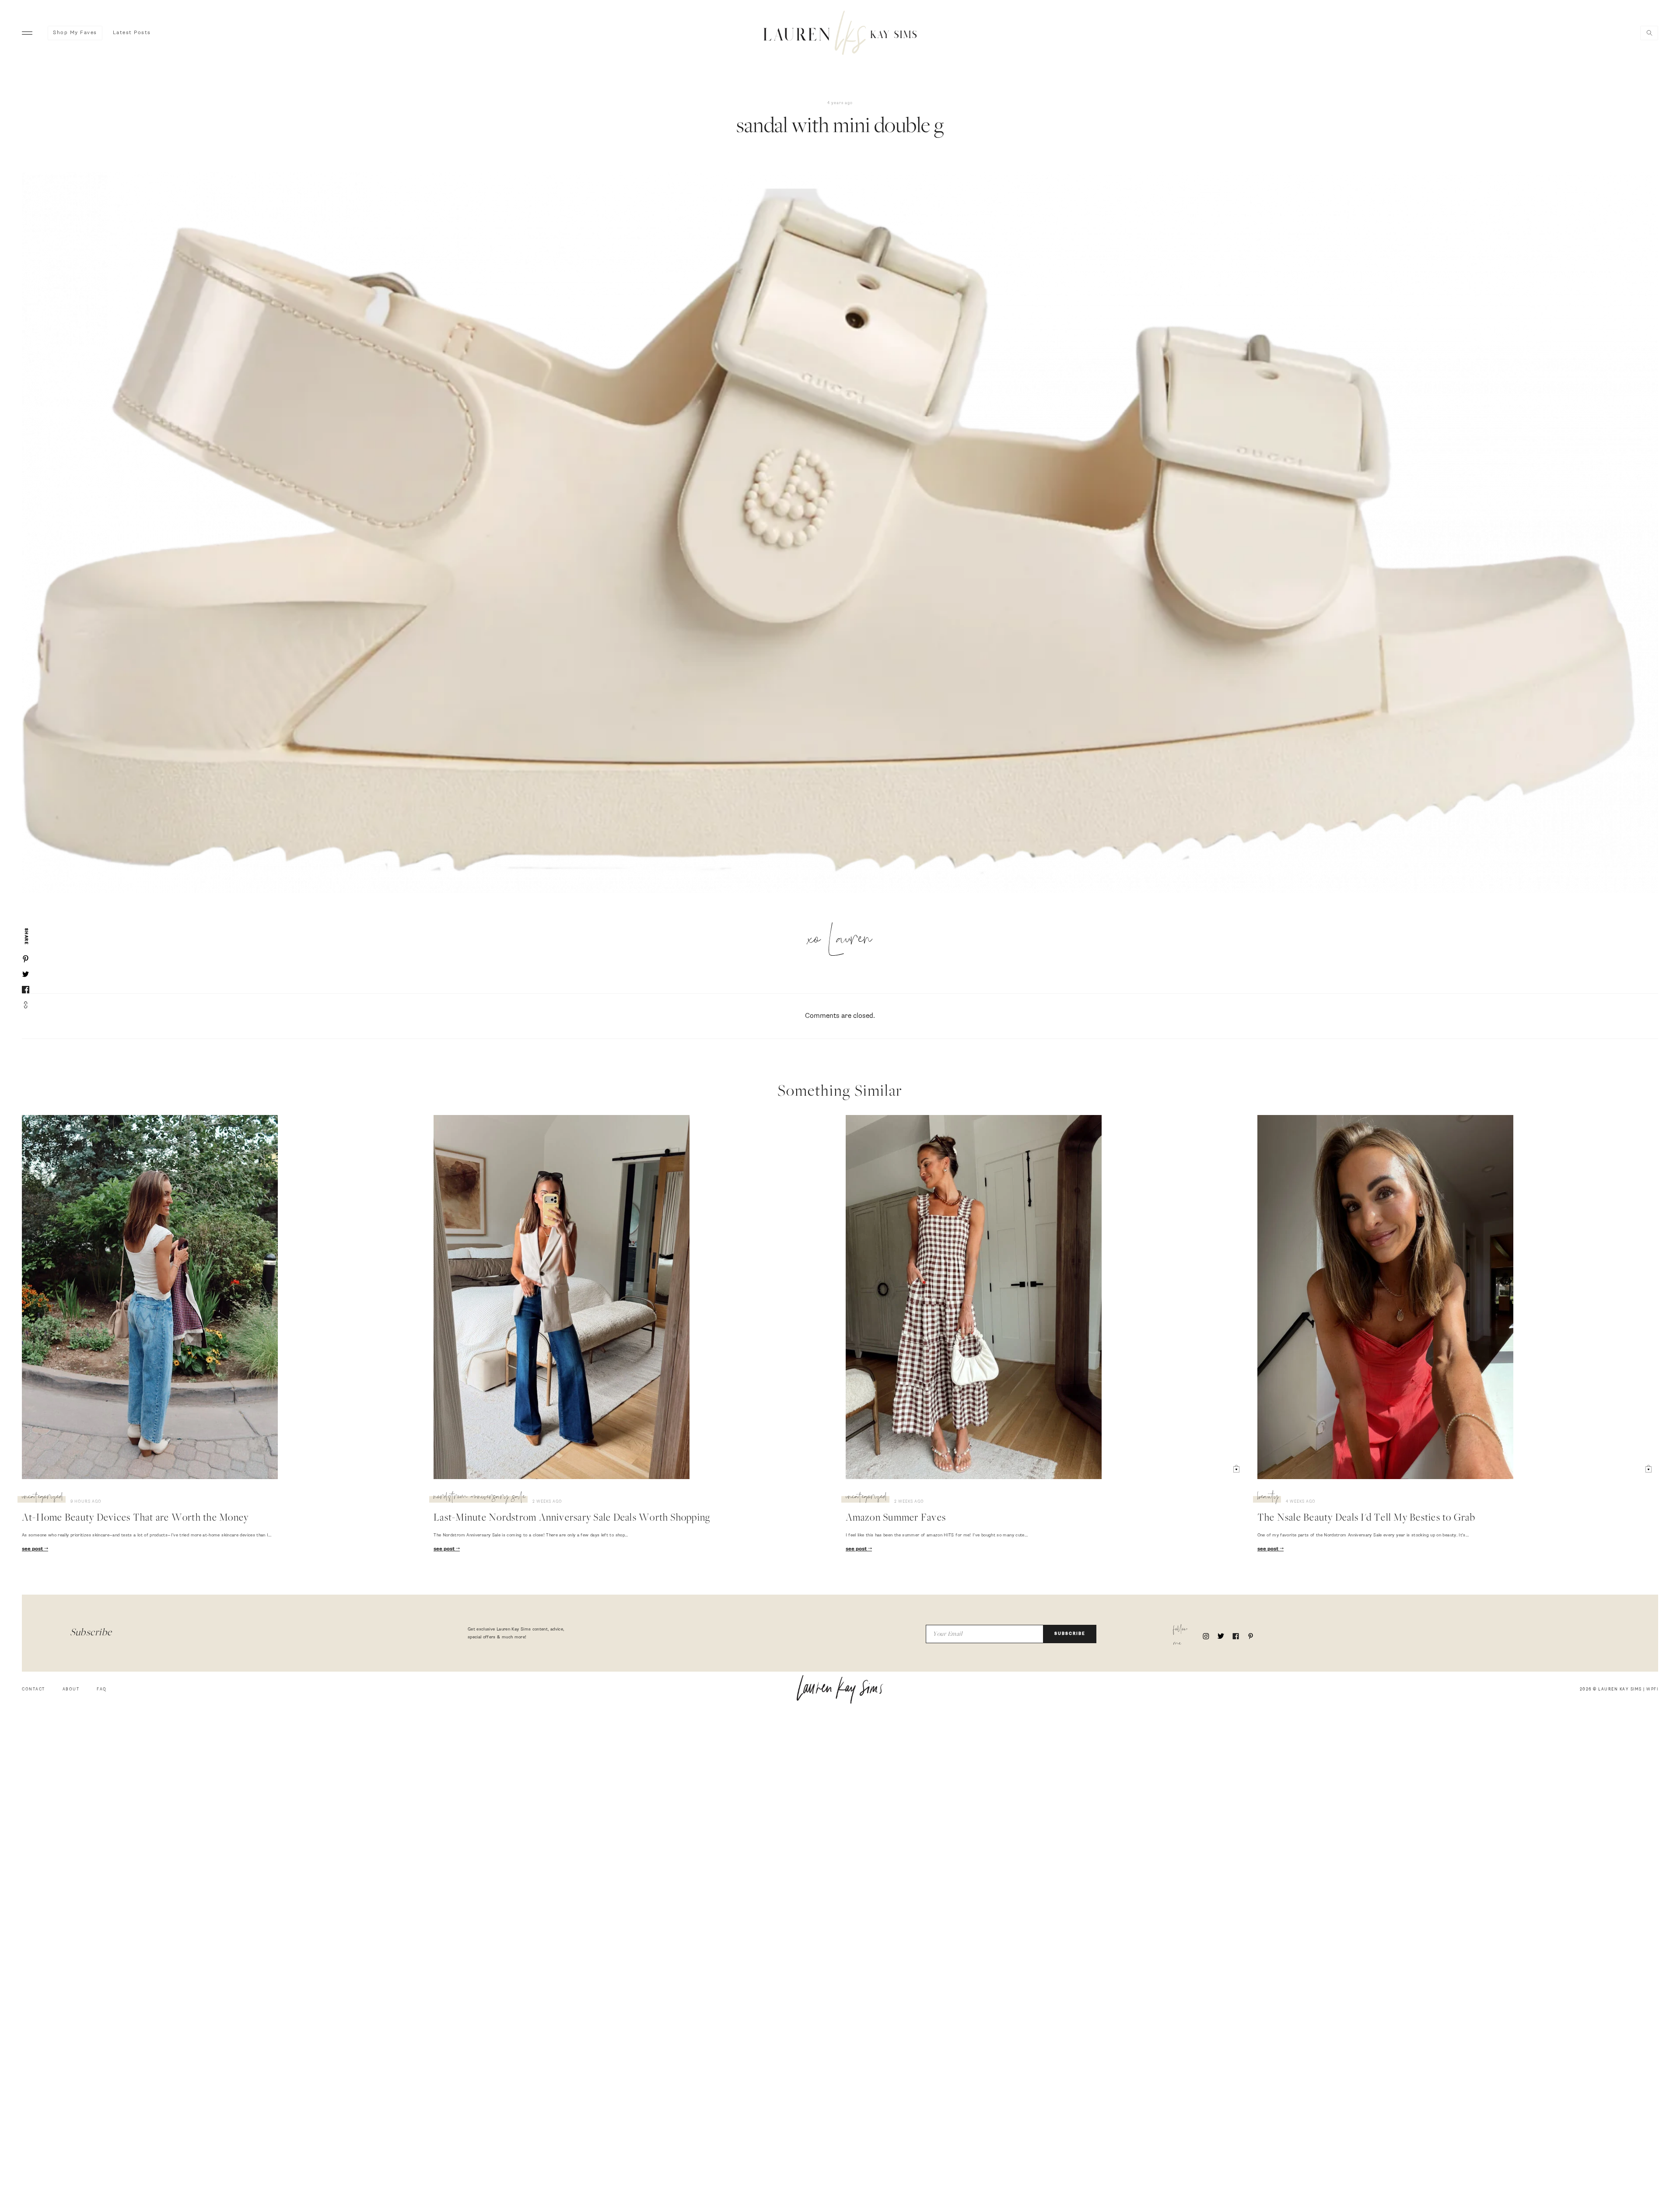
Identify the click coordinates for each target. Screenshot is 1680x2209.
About (71, 1689)
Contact (33, 1689)
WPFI (1652, 1689)
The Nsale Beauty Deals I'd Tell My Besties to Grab (1366, 1518)
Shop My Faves (75, 33)
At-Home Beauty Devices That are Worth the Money (135, 1518)
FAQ (102, 1689)
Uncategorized (43, 1498)
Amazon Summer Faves (896, 1518)
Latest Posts (132, 33)
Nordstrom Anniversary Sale (479, 1498)
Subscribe (1070, 1634)
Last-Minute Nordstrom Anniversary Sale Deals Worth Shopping (572, 1518)
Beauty (1268, 1498)
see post (33, 1549)
